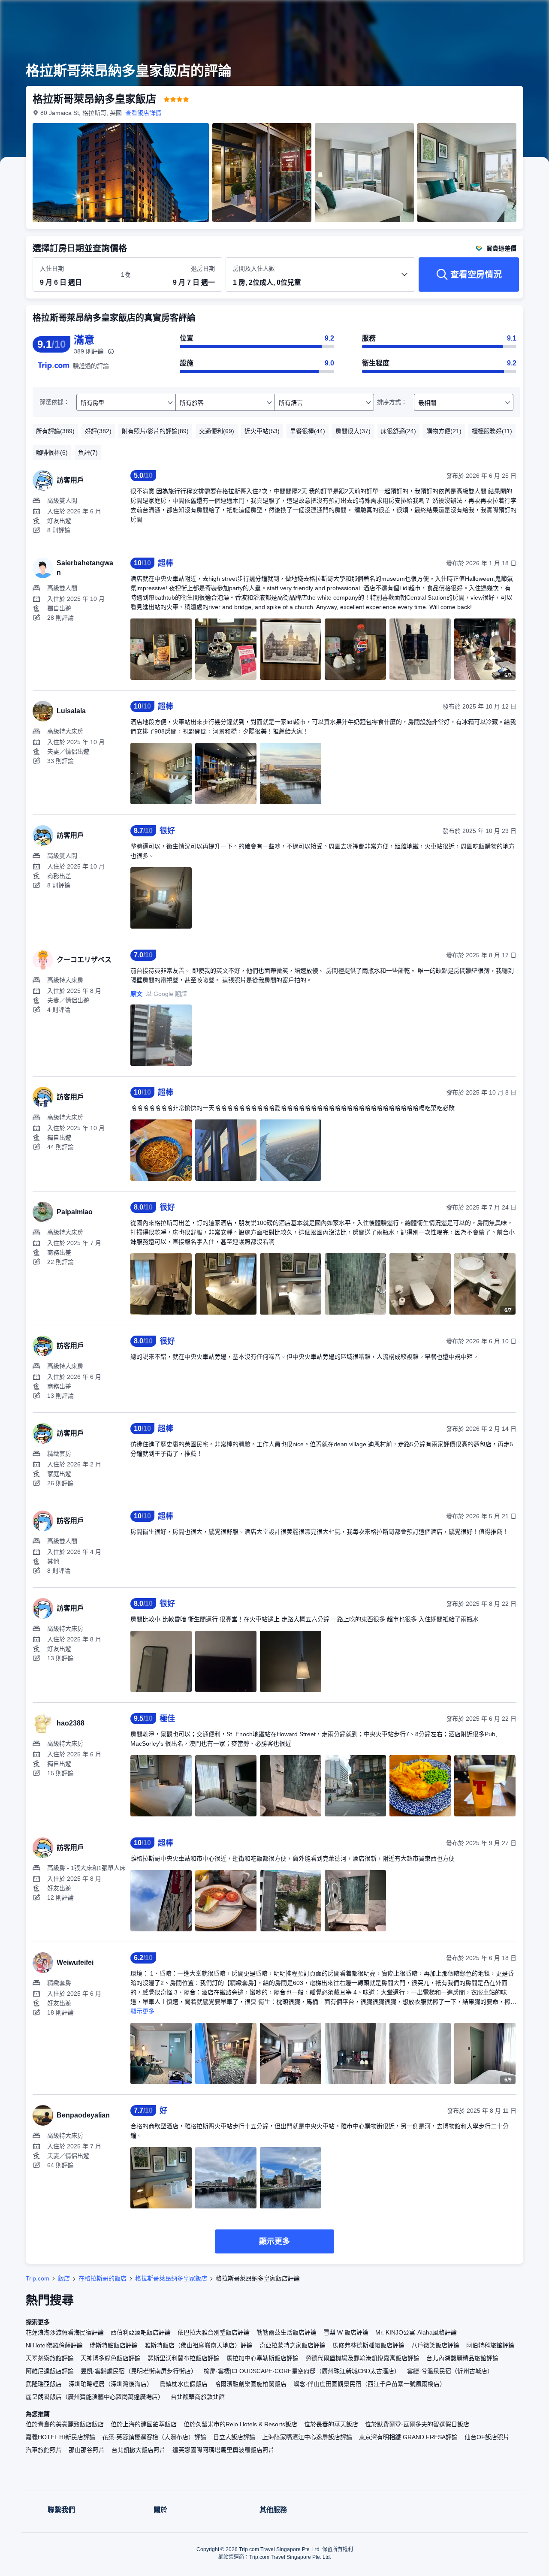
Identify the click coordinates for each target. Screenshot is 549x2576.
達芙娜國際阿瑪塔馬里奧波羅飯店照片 (223, 2450)
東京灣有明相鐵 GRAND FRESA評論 (408, 2437)
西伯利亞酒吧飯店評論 (141, 2332)
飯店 (64, 2278)
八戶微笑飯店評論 (435, 2345)
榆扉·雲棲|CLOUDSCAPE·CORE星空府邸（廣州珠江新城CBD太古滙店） (302, 2371)
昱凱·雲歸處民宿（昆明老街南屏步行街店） (139, 2371)
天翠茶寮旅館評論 (50, 2358)
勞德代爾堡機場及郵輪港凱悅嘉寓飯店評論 (362, 2358)
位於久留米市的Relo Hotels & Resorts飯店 (240, 2424)
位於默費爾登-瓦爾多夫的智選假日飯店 (417, 2424)
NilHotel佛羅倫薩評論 (54, 2345)
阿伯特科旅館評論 (490, 2345)
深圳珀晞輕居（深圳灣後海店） (111, 2384)
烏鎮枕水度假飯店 (184, 2384)
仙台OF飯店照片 (487, 2437)
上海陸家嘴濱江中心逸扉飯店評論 (307, 2437)
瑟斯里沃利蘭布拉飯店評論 (184, 2358)
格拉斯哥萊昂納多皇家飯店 (171, 2278)
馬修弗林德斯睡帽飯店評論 (368, 2345)
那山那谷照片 (87, 2450)
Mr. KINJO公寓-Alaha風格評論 (416, 2332)
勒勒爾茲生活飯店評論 (287, 2332)
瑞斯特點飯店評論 (114, 2345)
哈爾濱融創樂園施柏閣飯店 (250, 2384)
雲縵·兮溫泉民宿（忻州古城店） (450, 2371)
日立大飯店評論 (234, 2437)
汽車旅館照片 (44, 2450)
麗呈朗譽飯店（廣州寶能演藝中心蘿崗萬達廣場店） (95, 2397)
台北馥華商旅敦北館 (198, 2397)
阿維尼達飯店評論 (50, 2371)
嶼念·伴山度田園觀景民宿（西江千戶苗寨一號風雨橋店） (370, 2384)
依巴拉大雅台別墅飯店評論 (214, 2332)
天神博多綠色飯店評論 (111, 2358)
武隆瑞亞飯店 (44, 2384)
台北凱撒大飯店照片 (139, 2450)
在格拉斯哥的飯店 (103, 2278)
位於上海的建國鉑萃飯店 (144, 2424)
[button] (492, 14)
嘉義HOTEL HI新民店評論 (60, 2437)
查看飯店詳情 (143, 113)
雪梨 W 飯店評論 (346, 2332)
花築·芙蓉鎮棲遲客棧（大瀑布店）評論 (154, 2437)
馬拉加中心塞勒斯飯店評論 (262, 2358)
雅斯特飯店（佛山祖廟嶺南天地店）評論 (199, 2345)
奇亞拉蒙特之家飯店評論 (293, 2345)
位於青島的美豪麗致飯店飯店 (65, 2424)
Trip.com (38, 2278)
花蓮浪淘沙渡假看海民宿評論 (65, 2332)
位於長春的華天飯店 (331, 2424)
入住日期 (52, 268)
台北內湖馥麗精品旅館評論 (462, 2358)
